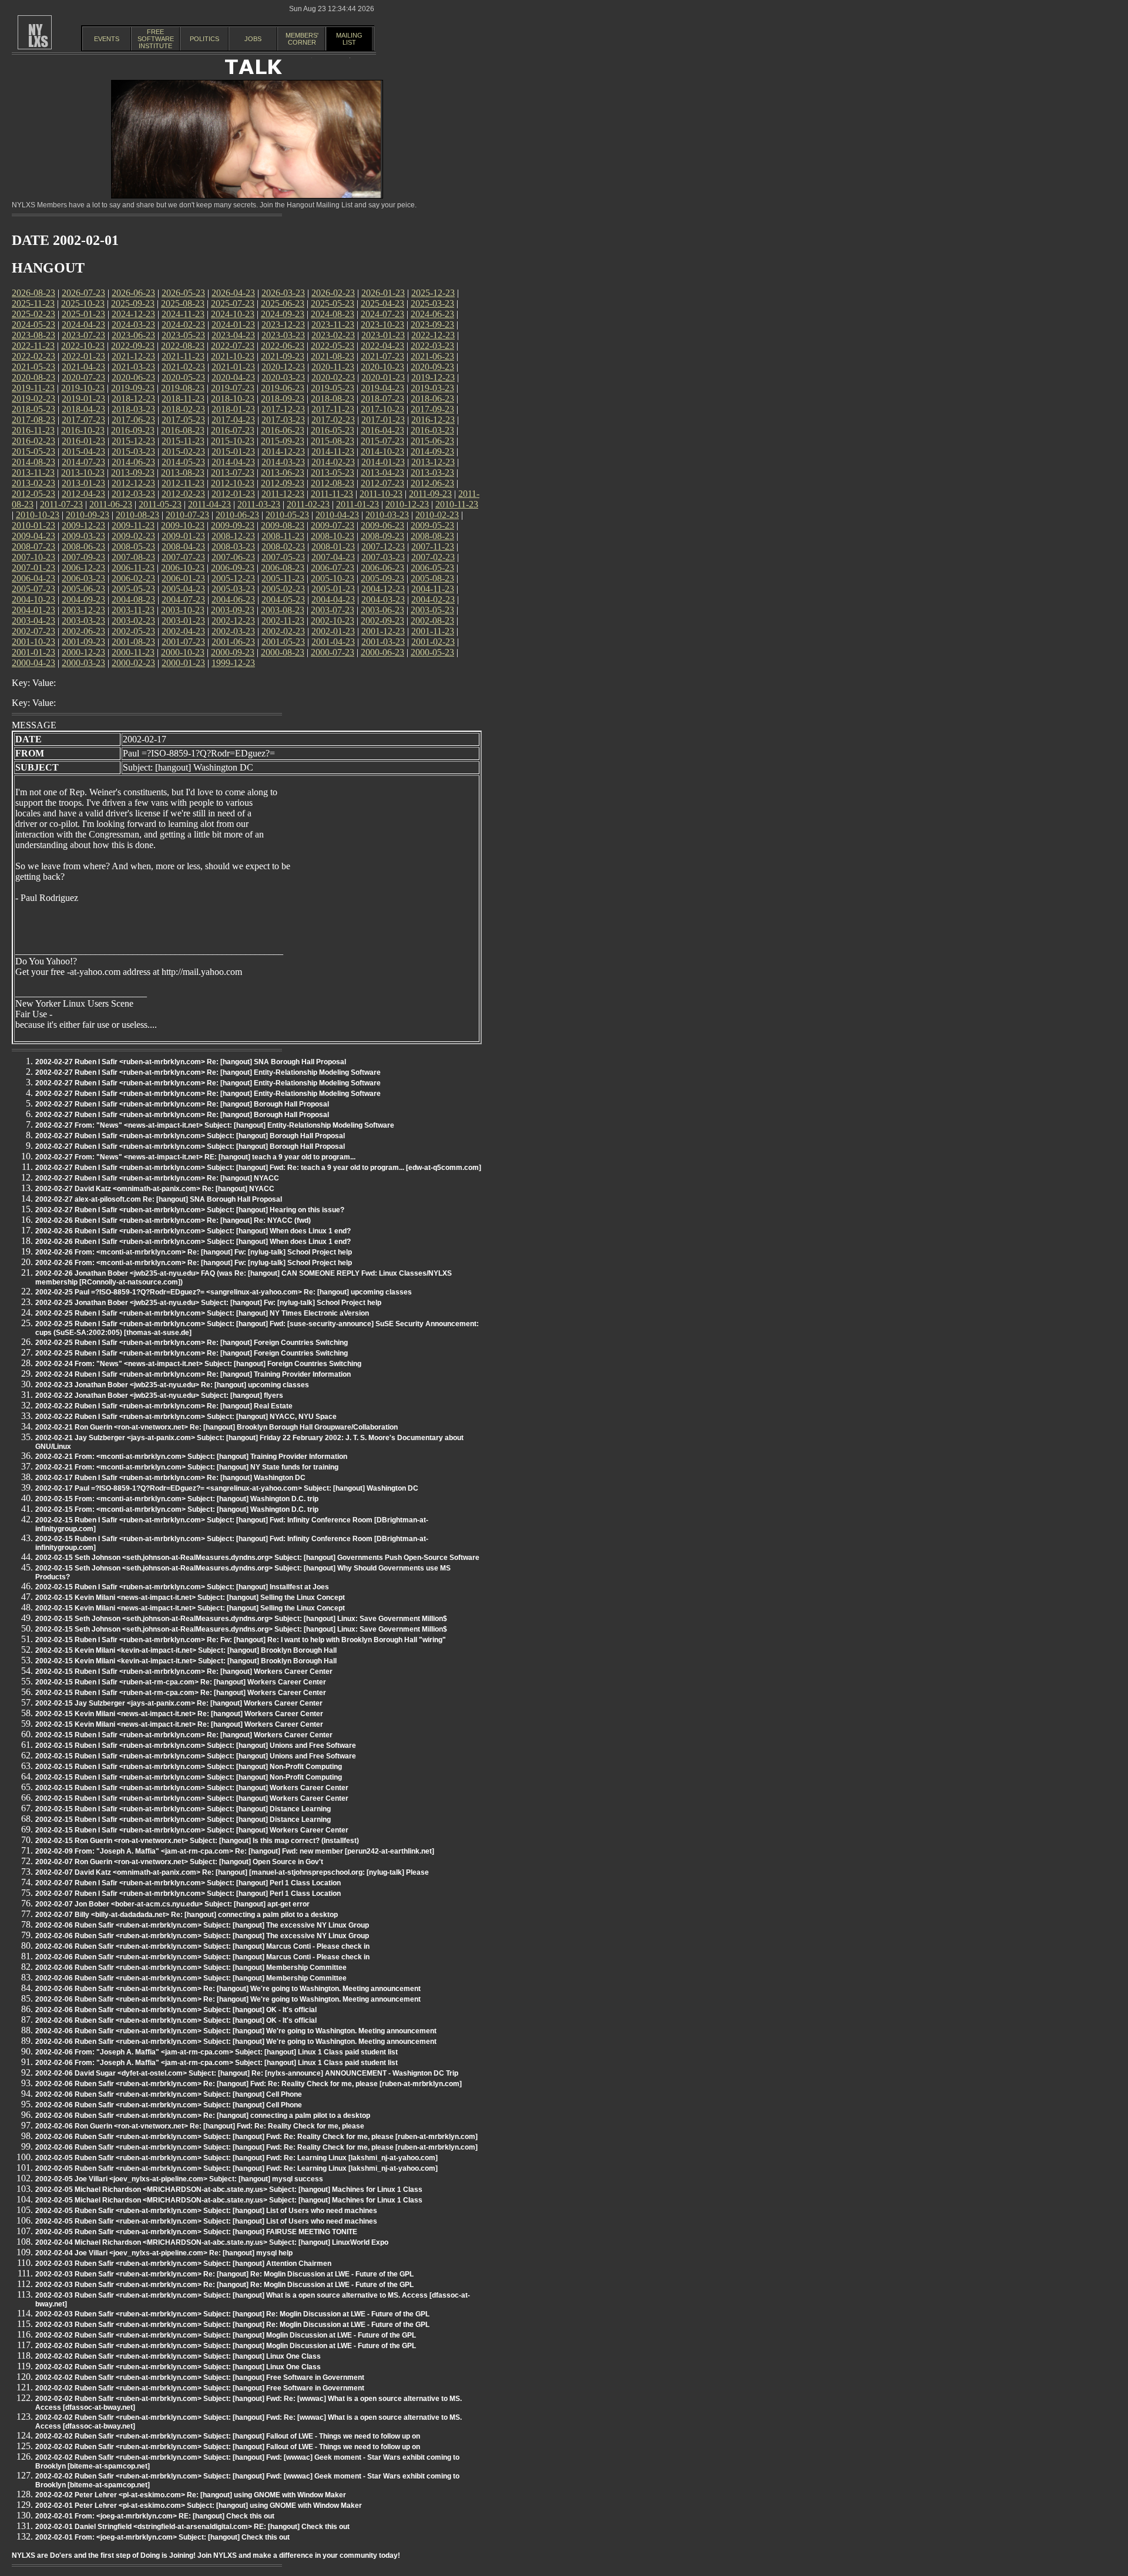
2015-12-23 (133, 441)
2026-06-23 (133, 293)
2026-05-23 (183, 293)
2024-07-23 (382, 314)
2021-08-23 (333, 356)
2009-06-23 (382, 525)
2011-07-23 (61, 504)
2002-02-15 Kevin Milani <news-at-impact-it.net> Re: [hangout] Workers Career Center (179, 1714)
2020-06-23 (133, 377)
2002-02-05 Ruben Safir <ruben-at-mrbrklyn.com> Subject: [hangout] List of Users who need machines (206, 2211)
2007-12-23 (383, 547)
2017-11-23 (333, 409)
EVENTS (107, 39)
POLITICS (204, 39)
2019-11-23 (33, 388)
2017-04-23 (233, 420)
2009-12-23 (83, 525)
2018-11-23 (183, 398)
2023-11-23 (333, 324)
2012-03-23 (133, 494)
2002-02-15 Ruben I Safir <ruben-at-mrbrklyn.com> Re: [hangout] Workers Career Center (184, 1672)
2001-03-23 (383, 642)
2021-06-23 (432, 356)
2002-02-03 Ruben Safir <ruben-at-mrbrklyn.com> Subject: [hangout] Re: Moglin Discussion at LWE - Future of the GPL (232, 2314)
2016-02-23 (33, 441)
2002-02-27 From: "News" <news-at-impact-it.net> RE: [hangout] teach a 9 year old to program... (195, 1157)
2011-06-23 (111, 504)
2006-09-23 (233, 568)
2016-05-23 (333, 430)
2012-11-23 (183, 483)
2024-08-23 (333, 314)
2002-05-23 (133, 631)
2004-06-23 (233, 599)
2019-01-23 (83, 398)
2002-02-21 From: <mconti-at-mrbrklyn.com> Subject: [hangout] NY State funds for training (187, 1467)
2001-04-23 (333, 642)
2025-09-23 (133, 303)
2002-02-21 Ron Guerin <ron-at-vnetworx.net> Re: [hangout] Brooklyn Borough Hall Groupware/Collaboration (216, 1427)
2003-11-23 (133, 610)
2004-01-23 (33, 610)
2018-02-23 (183, 409)
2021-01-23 (233, 367)
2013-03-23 (432, 473)
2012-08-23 (333, 483)
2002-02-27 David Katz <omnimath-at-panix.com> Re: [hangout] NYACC (155, 1189)
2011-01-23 (357, 504)
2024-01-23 (233, 324)
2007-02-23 (433, 557)
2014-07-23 (83, 462)
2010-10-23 (38, 515)
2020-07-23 (83, 377)
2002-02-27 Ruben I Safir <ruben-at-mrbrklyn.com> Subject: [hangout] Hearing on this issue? (190, 1210)
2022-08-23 (183, 346)
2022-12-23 (433, 335)
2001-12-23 (383, 631)
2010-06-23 (237, 515)
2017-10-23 (382, 409)
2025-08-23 (183, 303)
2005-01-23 (333, 589)
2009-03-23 (83, 536)
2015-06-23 (432, 441)
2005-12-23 (233, 578)
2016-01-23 (83, 441)
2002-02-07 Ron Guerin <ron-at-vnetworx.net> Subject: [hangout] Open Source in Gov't (179, 1862)
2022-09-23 (133, 346)
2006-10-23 (183, 568)
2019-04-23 (382, 388)
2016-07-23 (233, 430)
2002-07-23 (33, 631)
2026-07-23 (83, 293)
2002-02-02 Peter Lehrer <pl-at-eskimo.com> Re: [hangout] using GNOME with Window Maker (191, 2495)
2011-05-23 (160, 504)
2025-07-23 (233, 303)
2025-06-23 (283, 303)
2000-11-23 (133, 652)
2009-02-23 (133, 536)
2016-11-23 (33, 430)
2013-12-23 (433, 462)
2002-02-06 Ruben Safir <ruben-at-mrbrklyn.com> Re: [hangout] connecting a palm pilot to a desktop (203, 2116)
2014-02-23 (333, 462)
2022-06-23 (283, 346)
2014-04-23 (233, 462)
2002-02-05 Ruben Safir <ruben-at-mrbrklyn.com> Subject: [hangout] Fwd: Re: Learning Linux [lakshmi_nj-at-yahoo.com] (236, 2158)
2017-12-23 (283, 409)
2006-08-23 (283, 568)
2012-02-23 (183, 494)
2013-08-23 (183, 473)
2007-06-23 (233, 557)
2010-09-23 (88, 515)
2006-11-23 (133, 568)
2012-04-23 (83, 494)
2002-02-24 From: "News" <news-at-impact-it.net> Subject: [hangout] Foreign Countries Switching (198, 1364)
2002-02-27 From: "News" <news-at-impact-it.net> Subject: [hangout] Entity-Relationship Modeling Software (215, 1125)
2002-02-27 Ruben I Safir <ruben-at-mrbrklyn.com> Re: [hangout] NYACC (157, 1178)
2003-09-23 (233, 610)
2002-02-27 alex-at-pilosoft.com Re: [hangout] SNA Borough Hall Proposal (159, 1199)
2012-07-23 (382, 483)
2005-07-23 (33, 589)
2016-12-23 (433, 420)
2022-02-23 (33, 356)
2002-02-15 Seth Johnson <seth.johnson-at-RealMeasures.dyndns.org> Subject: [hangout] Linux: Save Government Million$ (241, 1619)
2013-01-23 (83, 483)
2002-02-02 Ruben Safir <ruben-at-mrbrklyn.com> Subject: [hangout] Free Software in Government (200, 2377)
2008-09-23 (382, 536)
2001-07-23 (183, 642)
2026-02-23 (333, 293)
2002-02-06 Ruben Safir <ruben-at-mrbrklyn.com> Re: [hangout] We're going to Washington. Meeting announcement (228, 1989)
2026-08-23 (33, 293)
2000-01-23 (183, 663)
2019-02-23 (33, 398)
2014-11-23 (333, 451)
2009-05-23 (432, 525)
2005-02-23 (283, 589)
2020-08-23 (33, 377)
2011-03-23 (259, 504)
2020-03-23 (283, 377)
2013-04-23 (382, 473)
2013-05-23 (333, 473)
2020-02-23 (333, 377)
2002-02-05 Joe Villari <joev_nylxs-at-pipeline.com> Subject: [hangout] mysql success (179, 2179)
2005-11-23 (283, 578)
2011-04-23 (209, 504)
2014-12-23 (283, 451)
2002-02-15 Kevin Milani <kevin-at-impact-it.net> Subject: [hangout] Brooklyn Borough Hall (186, 1650)
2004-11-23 (433, 589)
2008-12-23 (233, 536)
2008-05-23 (133, 547)
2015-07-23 (382, 441)
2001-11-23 (433, 631)
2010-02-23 (437, 515)
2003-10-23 (183, 610)
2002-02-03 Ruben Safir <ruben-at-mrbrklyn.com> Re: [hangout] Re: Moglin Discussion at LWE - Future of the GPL (224, 2274)
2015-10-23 (233, 441)
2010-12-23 (407, 504)
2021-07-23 (382, 356)
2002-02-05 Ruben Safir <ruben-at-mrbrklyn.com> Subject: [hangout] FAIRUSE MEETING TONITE (196, 2232)
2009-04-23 (33, 536)
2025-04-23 (382, 303)
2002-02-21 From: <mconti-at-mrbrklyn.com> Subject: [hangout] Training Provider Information (191, 1457)
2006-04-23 (33, 578)
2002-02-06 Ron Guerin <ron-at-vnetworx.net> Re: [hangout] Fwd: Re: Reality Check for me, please (200, 2126)
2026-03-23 (283, 293)
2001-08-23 (133, 642)
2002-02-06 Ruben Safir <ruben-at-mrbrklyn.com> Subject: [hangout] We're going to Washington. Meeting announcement (236, 2031)
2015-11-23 (183, 441)
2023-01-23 (383, 335)
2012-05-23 (33, 494)
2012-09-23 (283, 483)
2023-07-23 (83, 335)
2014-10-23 (382, 451)
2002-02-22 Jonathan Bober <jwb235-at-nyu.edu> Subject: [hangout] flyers (159, 1395)
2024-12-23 (133, 314)
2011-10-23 (381, 494)
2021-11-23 (183, 356)
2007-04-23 (333, 557)
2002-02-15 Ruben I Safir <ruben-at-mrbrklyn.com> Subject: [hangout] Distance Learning (183, 1809)
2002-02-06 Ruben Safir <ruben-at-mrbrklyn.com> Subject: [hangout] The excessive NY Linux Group (202, 1925)
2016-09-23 (133, 430)
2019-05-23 (333, 388)
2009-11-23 (133, 525)
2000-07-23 (333, 652)
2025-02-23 (33, 314)
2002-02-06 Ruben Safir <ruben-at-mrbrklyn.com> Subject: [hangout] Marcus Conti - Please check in (202, 1946)
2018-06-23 (432, 398)
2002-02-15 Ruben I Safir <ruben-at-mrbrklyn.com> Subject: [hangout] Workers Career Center (192, 1788)
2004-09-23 (83, 599)
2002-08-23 (432, 621)
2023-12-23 (283, 324)
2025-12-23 (433, 293)
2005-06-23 (83, 589)
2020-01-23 (383, 377)
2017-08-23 (33, 420)
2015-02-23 (183, 451)
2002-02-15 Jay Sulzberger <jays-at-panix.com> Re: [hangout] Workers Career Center (179, 1703)
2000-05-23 (432, 652)
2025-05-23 (333, 303)
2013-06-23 (283, 473)
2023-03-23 (283, 335)
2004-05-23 (283, 599)
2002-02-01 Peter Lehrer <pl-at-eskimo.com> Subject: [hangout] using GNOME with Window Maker (199, 2506)
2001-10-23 (33, 642)
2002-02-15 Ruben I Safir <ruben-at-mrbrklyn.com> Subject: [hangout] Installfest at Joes (182, 1587)
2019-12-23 (433, 377)
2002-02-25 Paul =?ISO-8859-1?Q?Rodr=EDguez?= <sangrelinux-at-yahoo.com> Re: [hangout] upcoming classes (224, 1292)
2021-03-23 (133, 367)
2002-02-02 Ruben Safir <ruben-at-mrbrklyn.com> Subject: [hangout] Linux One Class (178, 2356)
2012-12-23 (133, 483)
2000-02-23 (133, 663)
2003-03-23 (83, 621)
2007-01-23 (33, 568)
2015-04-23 (83, 451)
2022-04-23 (382, 346)
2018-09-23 (283, 398)
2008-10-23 (333, 536)
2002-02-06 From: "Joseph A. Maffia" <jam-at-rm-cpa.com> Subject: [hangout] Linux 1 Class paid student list (216, 2052)
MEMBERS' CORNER (302, 39)
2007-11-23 (433, 547)
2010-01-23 (33, 525)
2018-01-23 (233, 409)
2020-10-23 (382, 367)
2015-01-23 (233, 451)
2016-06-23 (283, 430)
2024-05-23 (33, 324)
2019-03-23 (432, 388)
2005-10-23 (333, 578)
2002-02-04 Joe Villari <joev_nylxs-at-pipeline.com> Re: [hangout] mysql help (164, 2253)
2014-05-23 (183, 462)
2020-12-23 (283, 367)
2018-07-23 (382, 398)
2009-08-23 (283, 525)
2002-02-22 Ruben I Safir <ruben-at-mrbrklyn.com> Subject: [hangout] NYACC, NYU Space (186, 1417)
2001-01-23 (33, 652)
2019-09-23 (133, 388)
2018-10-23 (233, 398)
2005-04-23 (183, 589)
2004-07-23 (183, 599)
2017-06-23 (133, 420)
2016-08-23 (183, 430)
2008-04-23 (183, 547)
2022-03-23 (432, 346)
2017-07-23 (83, 420)
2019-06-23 (283, 388)
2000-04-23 (33, 663)
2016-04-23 (382, 430)
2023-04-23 (233, 335)
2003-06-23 (382, 610)
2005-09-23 (382, 578)
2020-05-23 (183, 377)
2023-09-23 (432, 324)
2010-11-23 (457, 504)
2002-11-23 (283, 621)
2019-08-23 (183, 388)
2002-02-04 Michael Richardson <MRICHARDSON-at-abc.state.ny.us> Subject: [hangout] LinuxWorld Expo (212, 2242)
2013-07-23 (233, 473)
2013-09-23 (133, 473)
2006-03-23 (83, 578)
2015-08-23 (333, 441)
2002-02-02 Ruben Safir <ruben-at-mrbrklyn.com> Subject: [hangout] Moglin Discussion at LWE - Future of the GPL (226, 2335)
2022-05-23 (333, 346)
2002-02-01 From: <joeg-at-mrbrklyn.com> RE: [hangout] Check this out (155, 2516)
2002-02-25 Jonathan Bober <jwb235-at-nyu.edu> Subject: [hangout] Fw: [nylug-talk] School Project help (208, 1303)
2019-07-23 (233, 388)
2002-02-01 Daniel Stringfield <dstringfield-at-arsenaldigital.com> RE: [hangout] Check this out (192, 2527)
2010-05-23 (287, 515)
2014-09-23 (432, 451)
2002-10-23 (333, 621)
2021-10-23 (233, 356)
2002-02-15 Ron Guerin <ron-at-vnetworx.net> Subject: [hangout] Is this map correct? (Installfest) (197, 1841)
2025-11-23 (33, 303)
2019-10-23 (83, 388)
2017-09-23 (432, 409)
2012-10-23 (233, 483)
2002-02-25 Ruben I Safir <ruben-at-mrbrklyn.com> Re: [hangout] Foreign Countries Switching (192, 1343)
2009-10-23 (183, 525)
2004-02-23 (433, 599)
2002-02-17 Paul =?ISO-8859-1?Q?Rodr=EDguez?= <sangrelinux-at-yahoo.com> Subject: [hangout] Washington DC (227, 1488)
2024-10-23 (233, 314)
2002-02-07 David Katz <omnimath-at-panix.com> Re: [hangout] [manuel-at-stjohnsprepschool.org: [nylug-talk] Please (232, 1872)
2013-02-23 (33, 483)
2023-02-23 (333, 335)
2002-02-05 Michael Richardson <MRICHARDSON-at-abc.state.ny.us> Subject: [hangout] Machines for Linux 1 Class (229, 2190)
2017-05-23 (183, 420)
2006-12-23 (83, 568)
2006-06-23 (382, 568)
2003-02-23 (133, 621)
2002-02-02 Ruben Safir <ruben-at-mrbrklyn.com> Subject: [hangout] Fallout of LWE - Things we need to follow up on (228, 2436)
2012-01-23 (233, 494)
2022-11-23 (33, 346)
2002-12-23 (233, 621)
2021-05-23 (33, 367)
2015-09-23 (283, 441)
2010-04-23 (337, 515)
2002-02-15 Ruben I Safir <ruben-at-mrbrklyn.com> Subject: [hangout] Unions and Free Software (196, 1746)
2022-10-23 (83, 346)
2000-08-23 (283, 652)
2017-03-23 (283, 420)
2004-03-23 (383, 599)
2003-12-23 (83, 610)
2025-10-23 (83, 303)
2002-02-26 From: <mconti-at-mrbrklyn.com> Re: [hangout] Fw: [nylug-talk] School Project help (194, 1252)
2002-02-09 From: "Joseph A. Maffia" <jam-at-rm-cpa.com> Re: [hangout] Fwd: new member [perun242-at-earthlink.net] (235, 1851)
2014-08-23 (33, 462)
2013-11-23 (33, 473)
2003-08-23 (283, 610)
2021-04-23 (83, 367)
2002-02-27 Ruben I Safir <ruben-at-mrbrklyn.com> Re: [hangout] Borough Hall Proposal (182, 1104)
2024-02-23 (183, 324)
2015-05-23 (33, 451)
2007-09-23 (83, 557)
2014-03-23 (283, 462)
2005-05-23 (133, 589)
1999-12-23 (233, 663)
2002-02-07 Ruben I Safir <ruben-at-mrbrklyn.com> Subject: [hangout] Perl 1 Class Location (188, 1883)
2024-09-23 (283, 314)
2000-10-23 (183, 652)
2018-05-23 (33, 409)
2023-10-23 (382, 324)
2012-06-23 (432, 483)
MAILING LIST (349, 39)
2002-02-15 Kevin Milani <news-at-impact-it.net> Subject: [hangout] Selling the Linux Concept (190, 1598)
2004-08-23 (133, 599)
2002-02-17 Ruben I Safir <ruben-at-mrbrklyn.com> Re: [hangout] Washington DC (170, 1478)
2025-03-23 (432, 303)
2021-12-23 (133, 356)
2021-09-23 (283, 356)
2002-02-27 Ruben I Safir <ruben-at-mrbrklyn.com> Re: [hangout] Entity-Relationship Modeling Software (208, 1072)
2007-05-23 (283, 557)
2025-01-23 (83, 314)
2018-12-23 (133, 398)
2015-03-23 (133, 451)
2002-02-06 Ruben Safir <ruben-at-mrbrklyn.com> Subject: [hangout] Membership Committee (191, 1968)
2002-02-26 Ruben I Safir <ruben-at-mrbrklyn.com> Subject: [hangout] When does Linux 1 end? (193, 1231)
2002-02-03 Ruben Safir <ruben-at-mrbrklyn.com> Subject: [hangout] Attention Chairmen (183, 2264)
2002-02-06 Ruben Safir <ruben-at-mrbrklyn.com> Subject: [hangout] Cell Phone (169, 2094)
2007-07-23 (183, 557)
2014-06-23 (133, 462)
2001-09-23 (83, 642)
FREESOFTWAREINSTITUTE (156, 39)
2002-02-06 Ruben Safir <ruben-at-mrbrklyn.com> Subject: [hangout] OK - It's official (176, 2010)
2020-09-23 (432, 367)
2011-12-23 (283, 494)
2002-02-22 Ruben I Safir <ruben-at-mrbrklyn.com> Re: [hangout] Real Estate (164, 1406)
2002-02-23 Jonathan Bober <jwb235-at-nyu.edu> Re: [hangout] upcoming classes (172, 1385)
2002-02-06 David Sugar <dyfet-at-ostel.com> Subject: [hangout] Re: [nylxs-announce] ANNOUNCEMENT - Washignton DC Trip (247, 2073)
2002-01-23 (333, 631)
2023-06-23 (133, 335)
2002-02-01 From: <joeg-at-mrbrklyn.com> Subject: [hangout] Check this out (162, 2537)
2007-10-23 (33, 557)
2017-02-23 (333, 420)
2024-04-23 (83, 324)
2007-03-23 (383, 557)
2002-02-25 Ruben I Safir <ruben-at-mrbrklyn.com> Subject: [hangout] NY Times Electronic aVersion (202, 1313)
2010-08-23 (137, 515)
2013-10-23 (83, 473)
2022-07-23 (233, 346)
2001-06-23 (233, 642)
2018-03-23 (133, 409)
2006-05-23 (432, 568)
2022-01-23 (83, 356)
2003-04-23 (33, 621)
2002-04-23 (183, 631)
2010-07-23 (187, 515)
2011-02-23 (308, 504)
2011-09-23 (430, 494)
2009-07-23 (333, 525)
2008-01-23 (333, 547)
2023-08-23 (33, 335)
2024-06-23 (432, 314)
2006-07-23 (333, 568)
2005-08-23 (432, 578)
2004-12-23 (383, 589)
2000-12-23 (83, 652)
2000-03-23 (83, 663)
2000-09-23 (233, 652)
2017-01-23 (383, 420)
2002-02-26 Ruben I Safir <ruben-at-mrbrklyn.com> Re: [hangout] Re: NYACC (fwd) (173, 1220)
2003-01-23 (183, 621)
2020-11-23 (333, 367)
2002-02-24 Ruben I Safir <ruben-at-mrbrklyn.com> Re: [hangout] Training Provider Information (193, 1374)
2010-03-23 (387, 515)
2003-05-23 (432, 610)
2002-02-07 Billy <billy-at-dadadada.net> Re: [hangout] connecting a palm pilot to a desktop (187, 1915)
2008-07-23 (33, 547)
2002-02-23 (283, 631)
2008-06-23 (83, 547)
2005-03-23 (233, 589)
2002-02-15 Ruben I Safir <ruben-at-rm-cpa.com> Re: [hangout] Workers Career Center (181, 1682)
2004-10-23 (33, 599)
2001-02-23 (433, 642)
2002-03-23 (233, 631)
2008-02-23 (283, 547)
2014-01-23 (383, 462)
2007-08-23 (133, 557)
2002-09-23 (382, 621)
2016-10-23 (83, 430)
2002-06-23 (83, 631)
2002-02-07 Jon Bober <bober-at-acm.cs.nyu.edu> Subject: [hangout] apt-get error (172, 1904)
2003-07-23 (333, 610)
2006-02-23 (133, 578)
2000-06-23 (382, 652)
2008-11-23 (283, 536)
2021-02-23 (183, 367)
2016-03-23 (432, 430)
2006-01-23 (183, 578)
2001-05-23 (283, 642)
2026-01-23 (383, 293)
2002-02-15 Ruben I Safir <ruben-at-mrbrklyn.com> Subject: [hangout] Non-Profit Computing (189, 1767)
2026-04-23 (233, 293)
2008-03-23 (233, 547)
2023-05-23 (183, 335)
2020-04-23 (233, 377)
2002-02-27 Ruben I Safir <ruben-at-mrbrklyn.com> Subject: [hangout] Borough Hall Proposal (190, 1136)
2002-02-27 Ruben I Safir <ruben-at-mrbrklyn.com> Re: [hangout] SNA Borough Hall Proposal (191, 1062)
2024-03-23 (133, 324)
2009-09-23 (233, 525)
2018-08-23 (333, 398)
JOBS (253, 39)
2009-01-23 (183, 536)
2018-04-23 (83, 409)
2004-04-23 (333, 599)
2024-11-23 (183, 314)
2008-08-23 (432, 536)
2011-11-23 (332, 494)
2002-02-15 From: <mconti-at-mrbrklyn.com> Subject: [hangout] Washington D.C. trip (177, 1499)
